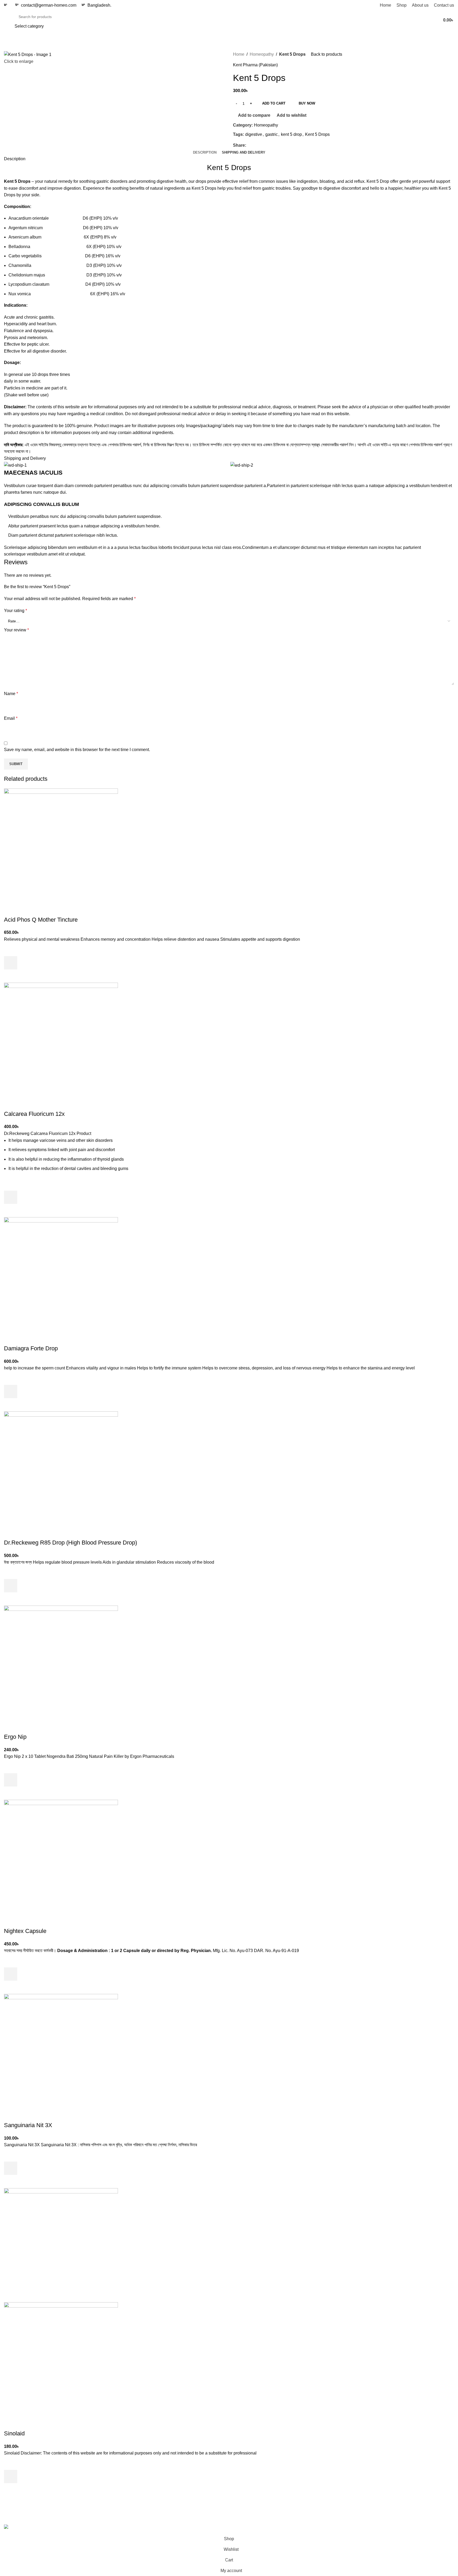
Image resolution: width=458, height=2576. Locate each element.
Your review (16, 630)
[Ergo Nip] (61, 1662)
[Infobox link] (7, 5)
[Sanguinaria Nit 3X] (61, 2051)
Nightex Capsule (25, 1931)
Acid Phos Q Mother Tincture (41, 920)
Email (11, 718)
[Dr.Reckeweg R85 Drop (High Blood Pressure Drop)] (61, 1468)
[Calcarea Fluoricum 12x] (61, 1039)
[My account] (413, 20)
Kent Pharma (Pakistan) (255, 65)
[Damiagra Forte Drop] (61, 1274)
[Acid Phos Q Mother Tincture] (61, 845)
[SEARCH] (394, 20)
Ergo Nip (15, 1737)
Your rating (16, 611)
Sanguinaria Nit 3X (28, 2125)
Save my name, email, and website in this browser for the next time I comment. (77, 750)
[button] (11, 963)
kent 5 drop (291, 134)
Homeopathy (262, 54)
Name (11, 694)
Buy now (307, 103)
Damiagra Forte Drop (31, 1348)
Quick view (11, 976)
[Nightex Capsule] (61, 1856)
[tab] (205, 153)
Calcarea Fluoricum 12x (34, 1114)
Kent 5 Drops (317, 134)
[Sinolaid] (61, 2245)
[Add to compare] (11, 909)
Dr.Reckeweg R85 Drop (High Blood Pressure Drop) (71, 1543)
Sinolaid (14, 2433)
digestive (254, 134)
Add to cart (274, 103)
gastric (272, 134)
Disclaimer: (15, 407)
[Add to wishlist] (11, 949)
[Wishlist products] (423, 20)
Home (239, 54)
